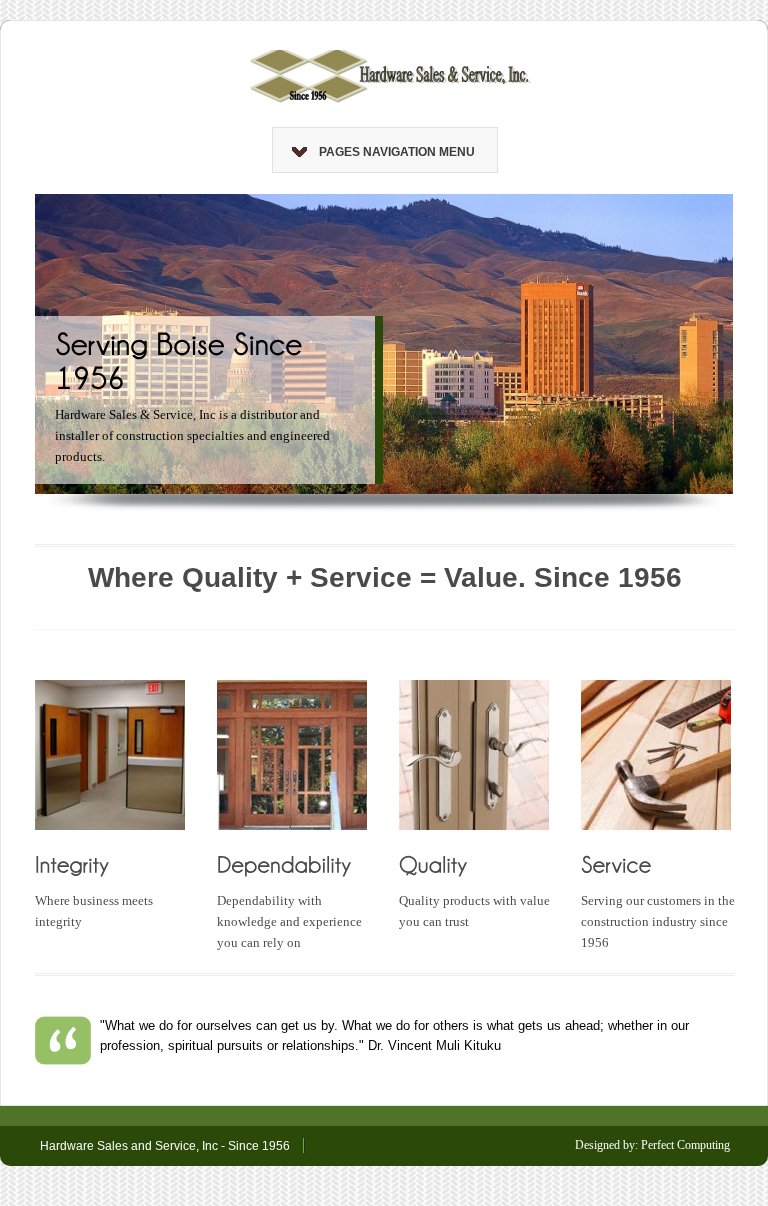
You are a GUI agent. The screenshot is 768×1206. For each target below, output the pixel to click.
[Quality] (433, 862)
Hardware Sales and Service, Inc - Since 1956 (165, 1146)
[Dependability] (284, 862)
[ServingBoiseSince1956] (182, 359)
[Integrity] (72, 862)
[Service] (616, 862)
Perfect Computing (685, 1145)
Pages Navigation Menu (397, 152)
